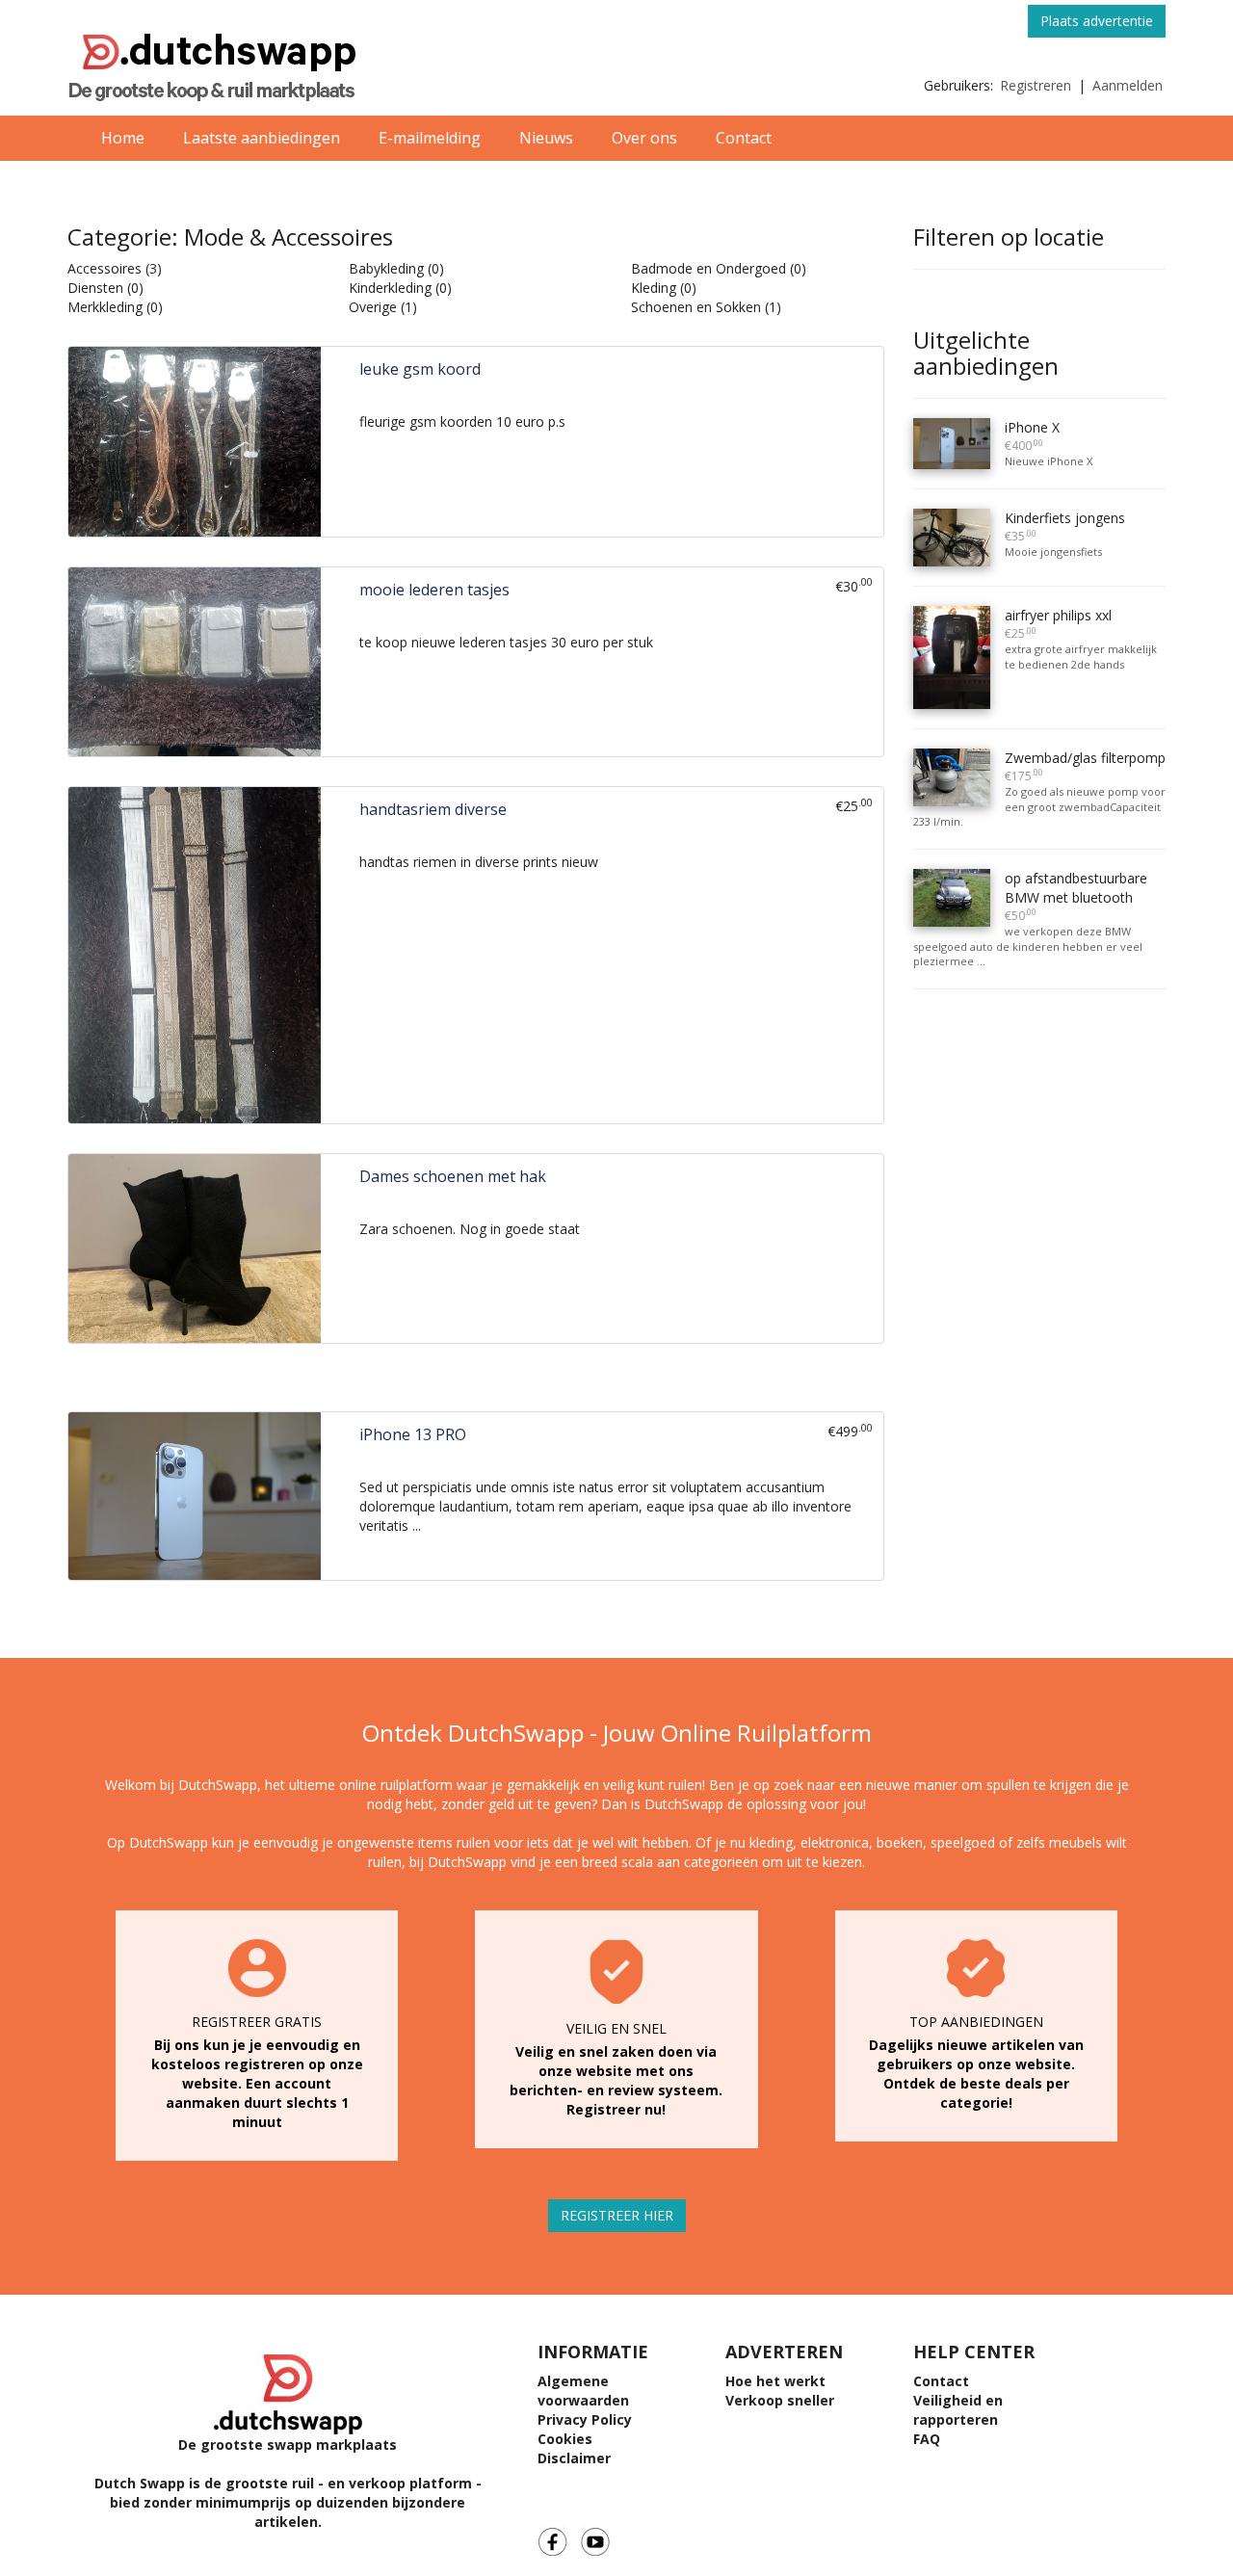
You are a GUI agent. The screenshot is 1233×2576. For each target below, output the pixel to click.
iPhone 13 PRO (413, 1434)
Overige (373, 307)
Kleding (654, 288)
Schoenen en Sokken (696, 307)
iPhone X (1032, 436)
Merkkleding (105, 307)
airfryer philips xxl (1058, 624)
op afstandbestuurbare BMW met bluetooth (1076, 896)
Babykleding (386, 268)
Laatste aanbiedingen (262, 138)
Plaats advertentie (1097, 21)
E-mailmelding (430, 138)
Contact (744, 138)
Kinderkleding (390, 288)
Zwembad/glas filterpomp (1085, 766)
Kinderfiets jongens (1065, 526)
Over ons (644, 138)
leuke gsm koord (420, 369)
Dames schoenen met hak (453, 1176)
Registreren (1036, 85)
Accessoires (105, 268)
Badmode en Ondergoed (708, 268)
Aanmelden (1128, 85)
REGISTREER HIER (617, 2215)
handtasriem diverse (433, 809)
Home (123, 138)
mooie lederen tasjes (434, 590)
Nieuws (546, 138)
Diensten (95, 288)
